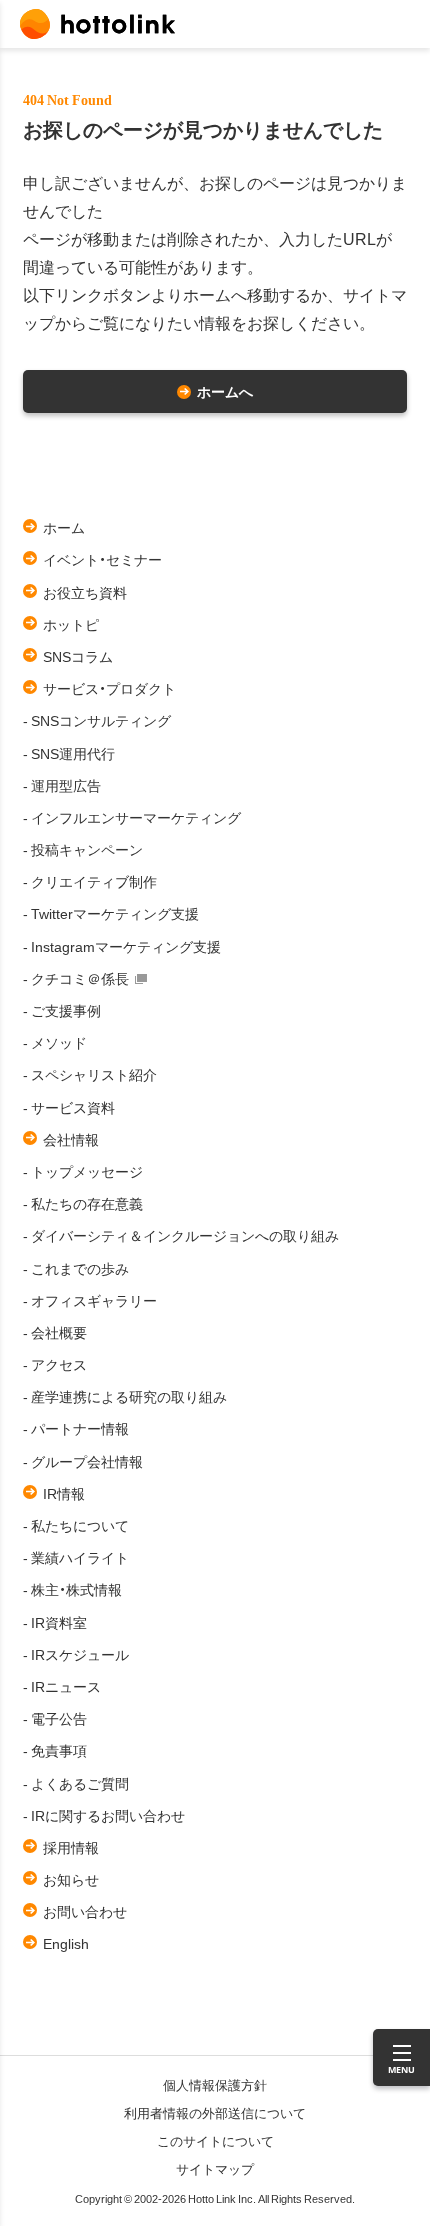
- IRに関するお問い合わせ (104, 1815)
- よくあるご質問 (76, 1783)
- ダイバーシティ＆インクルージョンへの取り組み (181, 1235)
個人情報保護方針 (215, 2084)
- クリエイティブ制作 (90, 881)
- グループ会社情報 (83, 1461)
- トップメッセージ (83, 1171)
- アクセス (55, 1364)
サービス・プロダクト (109, 688)
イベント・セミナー (102, 559)
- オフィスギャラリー (90, 1300)
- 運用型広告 (62, 785)
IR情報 (64, 1493)
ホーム (64, 527)
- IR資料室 (55, 1622)
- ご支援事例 (62, 1010)
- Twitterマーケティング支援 (111, 913)
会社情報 (71, 1139)
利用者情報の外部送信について (215, 2112)
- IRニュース (62, 1686)
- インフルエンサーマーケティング (132, 817)
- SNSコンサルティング (97, 720)
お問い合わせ (85, 1911)
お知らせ (71, 1879)
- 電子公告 (55, 1718)
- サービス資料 (69, 1107)
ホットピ (71, 624)
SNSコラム (78, 656)
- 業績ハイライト (76, 1557)
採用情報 (71, 1847)
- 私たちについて (76, 1525)
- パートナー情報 (76, 1428)
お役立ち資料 (85, 592)
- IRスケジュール (76, 1654)
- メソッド (55, 1042)
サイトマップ (215, 2168)
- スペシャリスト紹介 (90, 1074)
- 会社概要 (55, 1332)
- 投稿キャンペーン (83, 849)
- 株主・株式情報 (72, 1589)
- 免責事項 (55, 1750)
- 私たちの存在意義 (83, 1203)
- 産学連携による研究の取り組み (125, 1396)
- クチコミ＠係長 (76, 978)
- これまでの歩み (76, 1268)
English (66, 1943)
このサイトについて (215, 2140)
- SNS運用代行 (69, 753)
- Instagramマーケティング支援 (122, 946)
